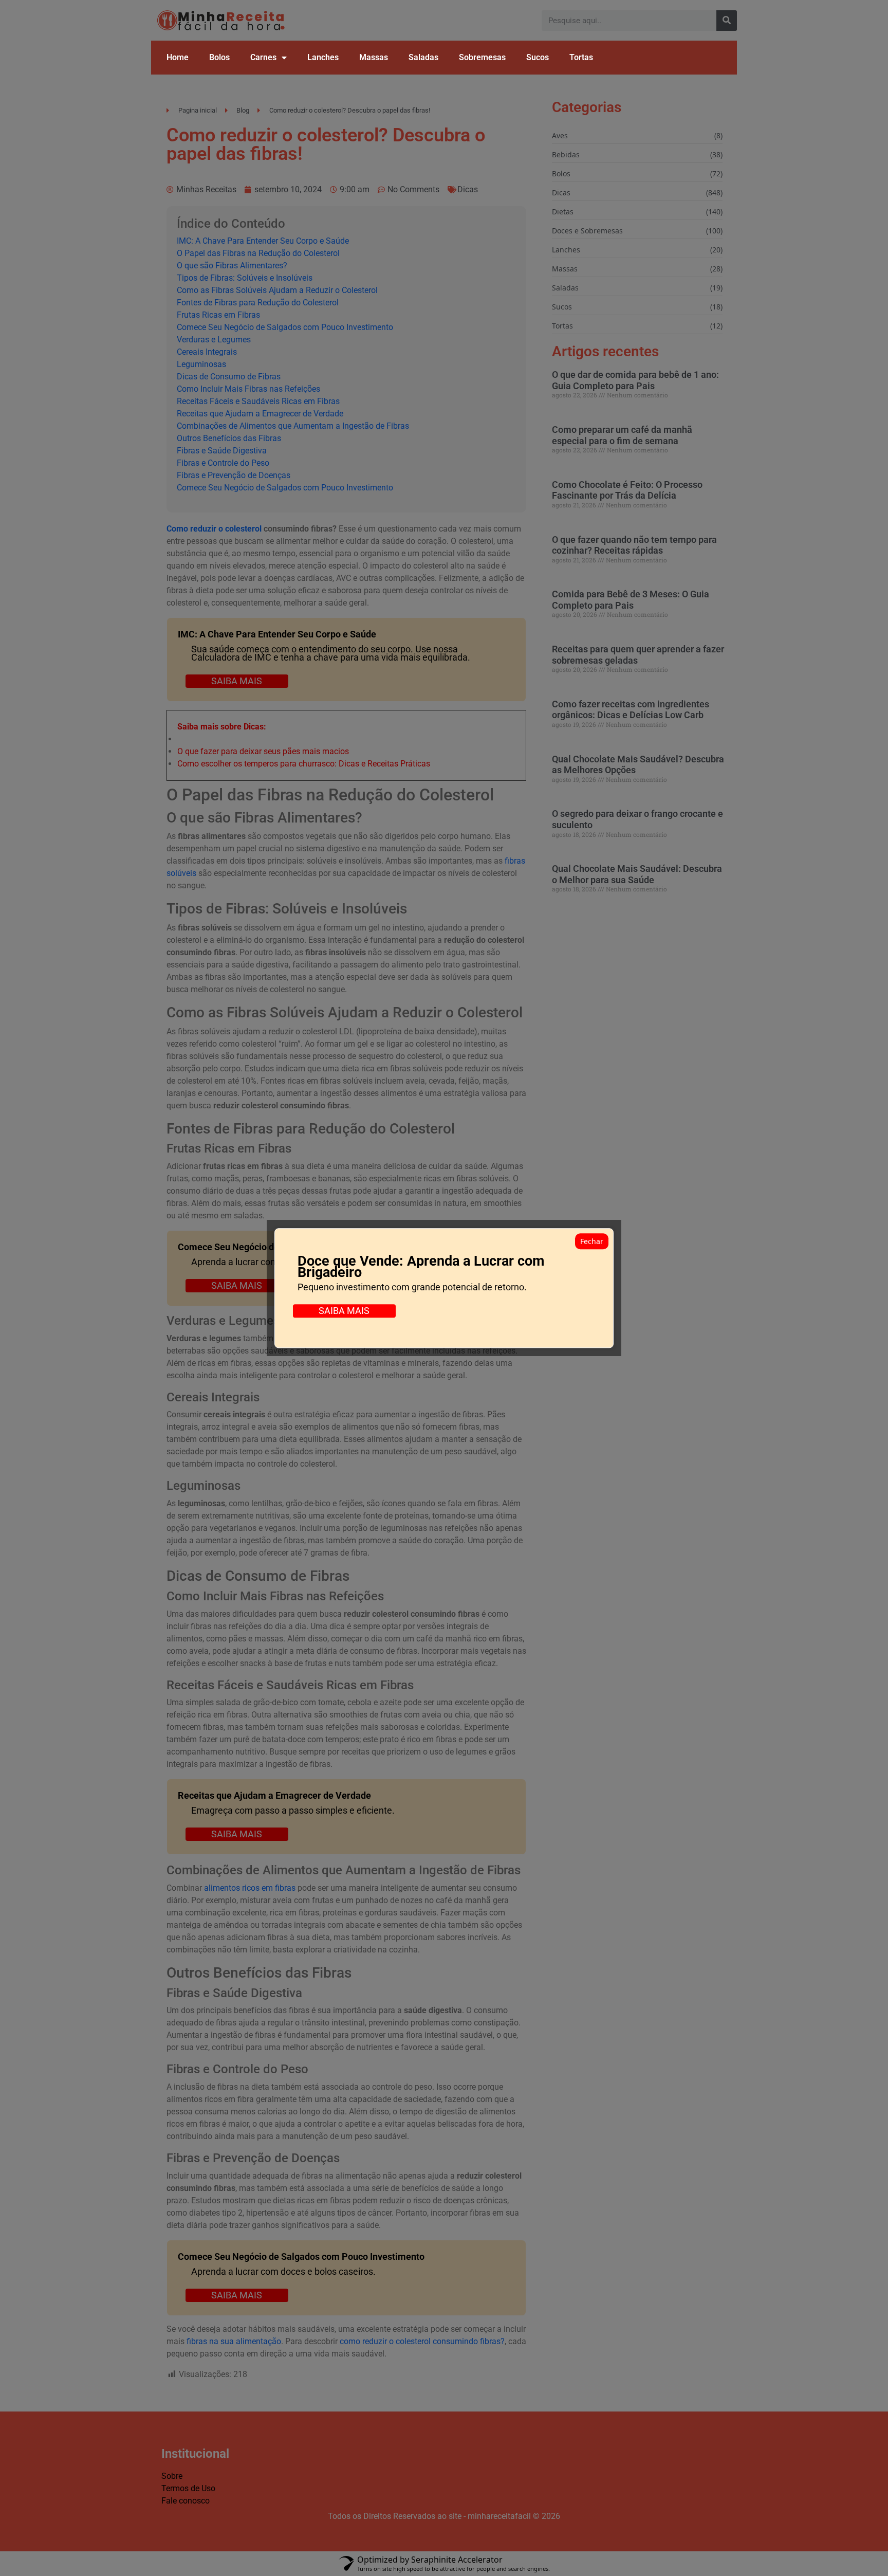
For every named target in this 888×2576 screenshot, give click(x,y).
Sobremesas (482, 57)
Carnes (263, 57)
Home (178, 57)
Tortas (581, 57)
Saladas (423, 57)
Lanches (323, 57)
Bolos (219, 57)
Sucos (538, 57)
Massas (374, 57)
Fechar (592, 1241)
